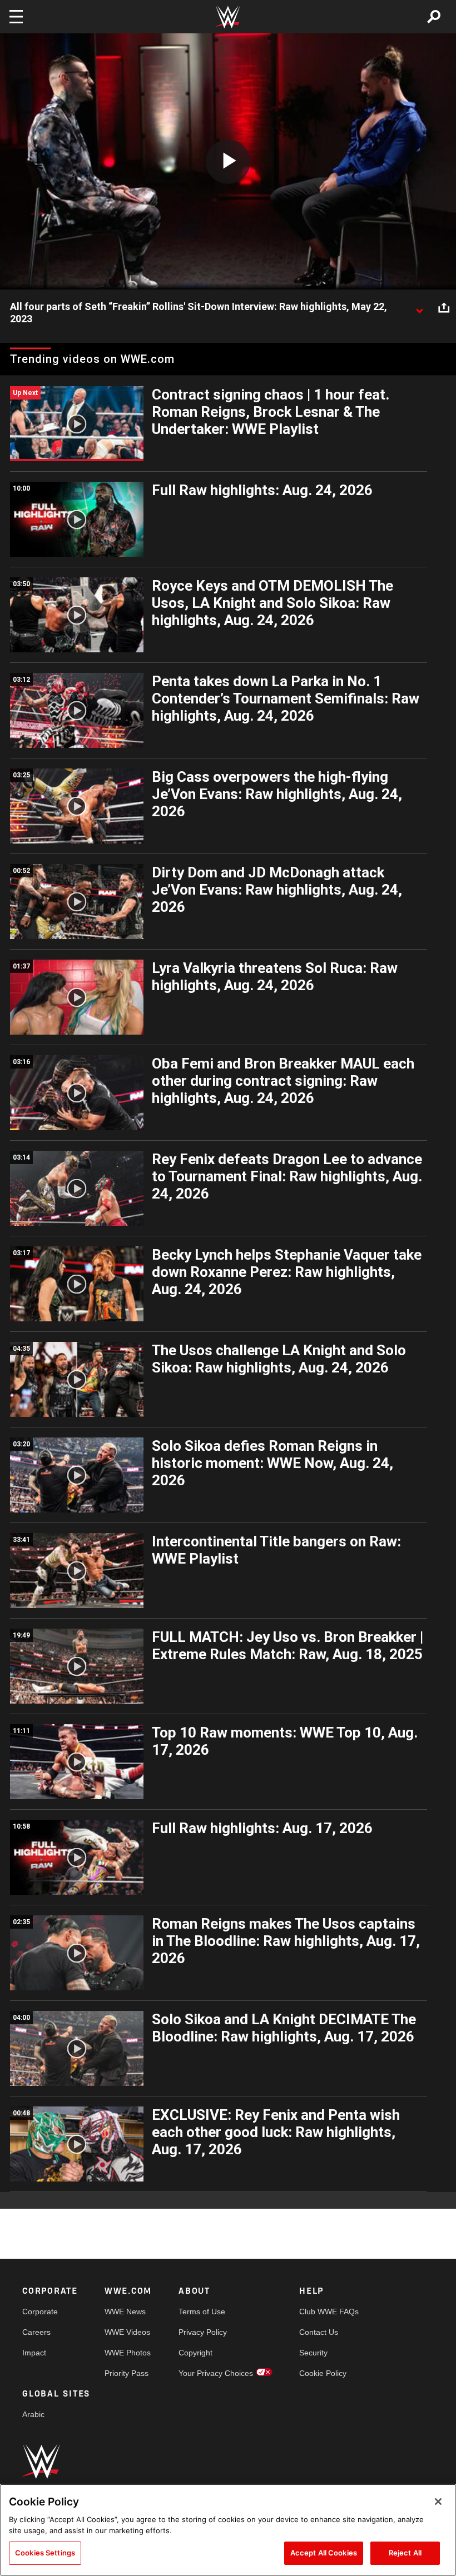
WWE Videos (127, 2332)
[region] (228, 2530)
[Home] (228, 17)
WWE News (125, 2312)
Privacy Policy (203, 2332)
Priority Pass (127, 2373)
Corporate (40, 2312)
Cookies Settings (45, 2553)
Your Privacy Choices (216, 2373)
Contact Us (319, 2332)
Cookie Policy (323, 2373)
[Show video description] (419, 307)
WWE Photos (128, 2353)
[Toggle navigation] (16, 17)
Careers (36, 2332)
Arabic (33, 2414)
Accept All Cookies (324, 2553)
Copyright (195, 2353)
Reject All (405, 2553)
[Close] (438, 2502)
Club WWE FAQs (329, 2312)
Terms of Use (202, 2312)
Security (313, 2353)
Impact (34, 2353)
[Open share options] (444, 307)
